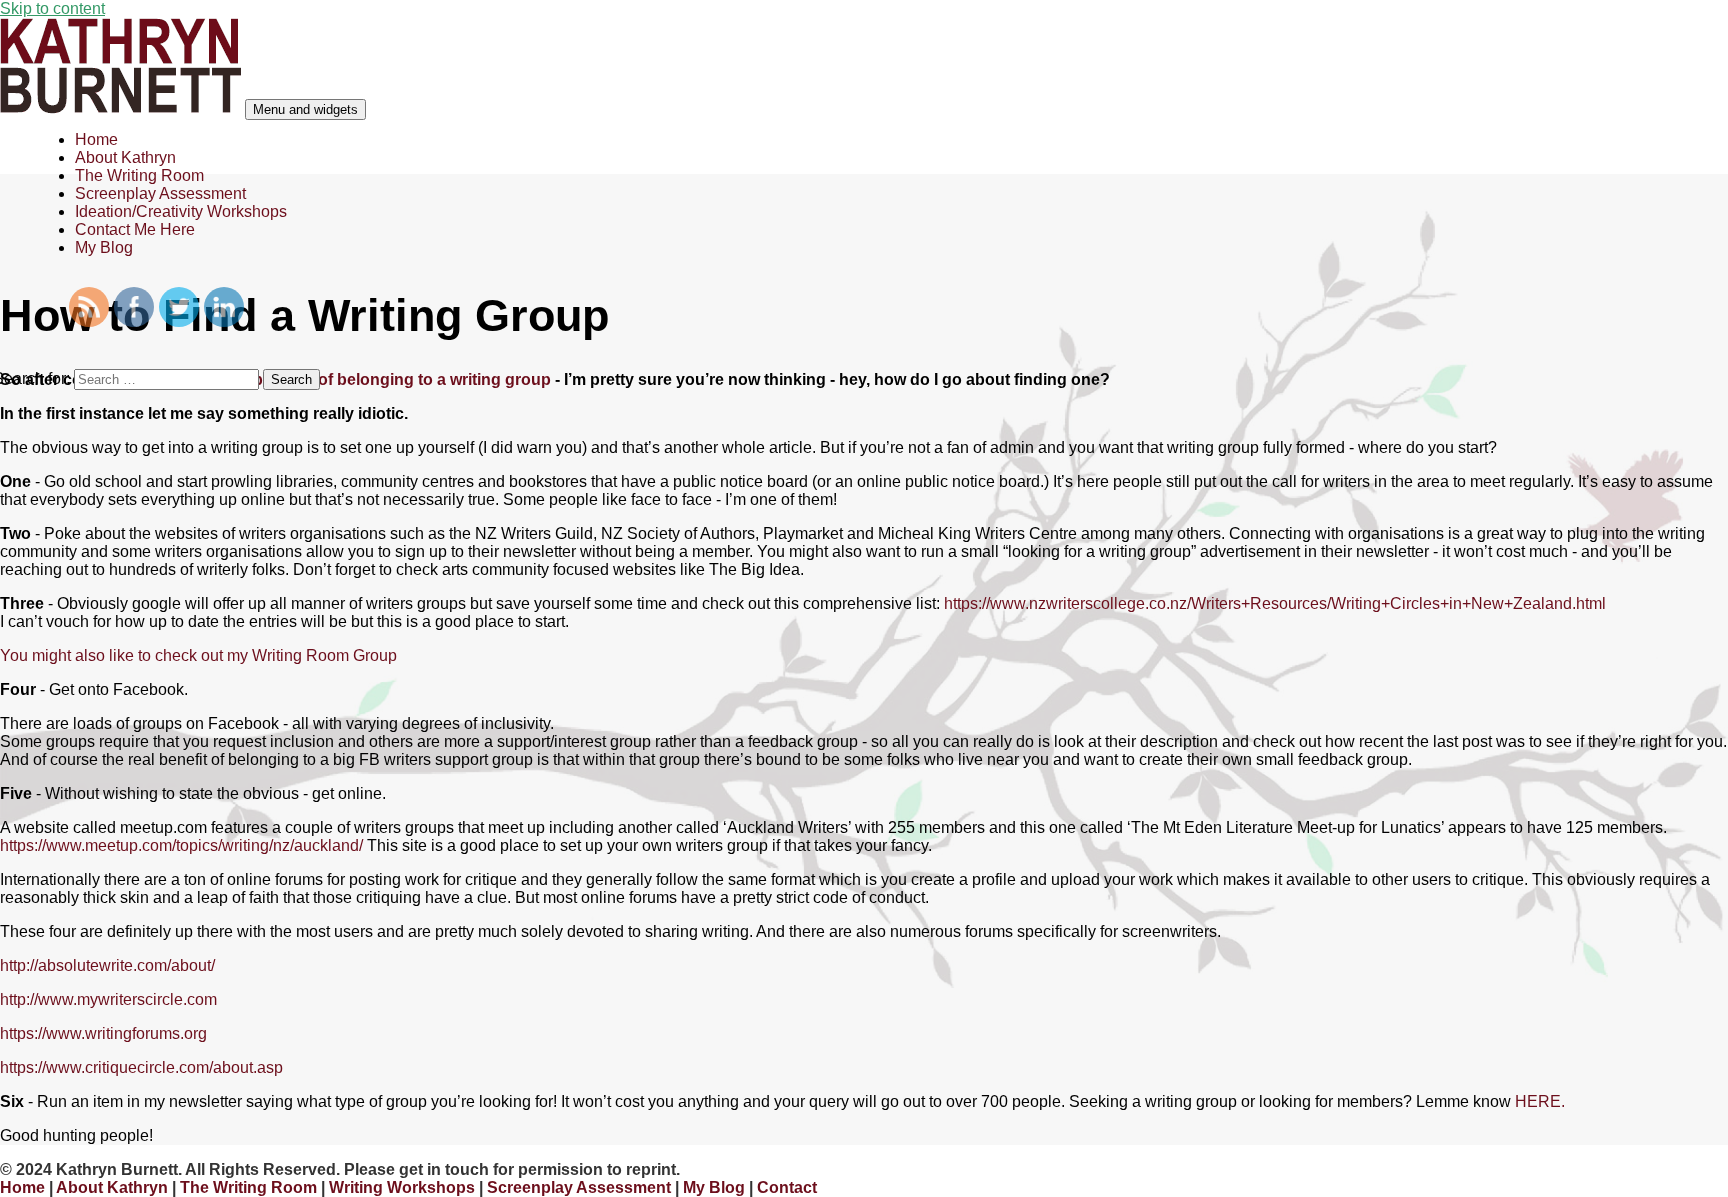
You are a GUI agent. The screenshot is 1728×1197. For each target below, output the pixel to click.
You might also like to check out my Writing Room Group (198, 655)
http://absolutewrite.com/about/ (107, 965)
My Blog (104, 247)
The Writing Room (139, 175)
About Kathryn (125, 157)
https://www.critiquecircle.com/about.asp (141, 1067)
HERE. (1540, 1101)
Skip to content (52, 8)
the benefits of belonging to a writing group (390, 379)
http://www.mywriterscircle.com (108, 999)
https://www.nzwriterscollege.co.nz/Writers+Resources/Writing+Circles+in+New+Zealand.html (1275, 603)
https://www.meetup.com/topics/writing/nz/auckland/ (181, 845)
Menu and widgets (305, 109)
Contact (787, 1187)
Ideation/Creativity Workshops (181, 211)
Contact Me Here (135, 229)
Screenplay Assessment (160, 193)
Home (96, 139)
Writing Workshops (402, 1187)
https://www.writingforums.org (103, 1033)
